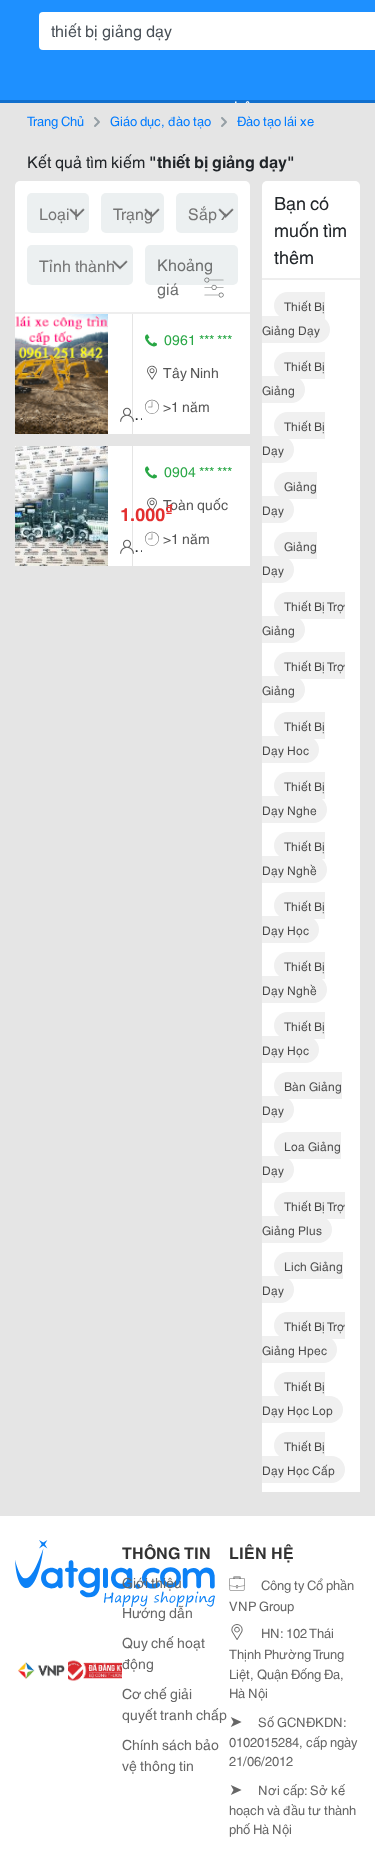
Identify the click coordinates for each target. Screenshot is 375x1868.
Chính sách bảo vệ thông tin (170, 1754)
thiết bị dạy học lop (297, 1397)
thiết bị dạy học (293, 917)
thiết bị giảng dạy (293, 317)
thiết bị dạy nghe (293, 797)
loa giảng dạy (301, 1157)
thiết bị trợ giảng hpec (303, 1337)
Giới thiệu (152, 1582)
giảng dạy (289, 497)
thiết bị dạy (293, 437)
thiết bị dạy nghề (293, 857)
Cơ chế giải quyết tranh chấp (174, 1703)
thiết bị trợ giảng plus (303, 1217)
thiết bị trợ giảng (303, 617)
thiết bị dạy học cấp (298, 1457)
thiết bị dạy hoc (293, 737)
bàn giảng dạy (302, 1097)
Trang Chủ (55, 120)
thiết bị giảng (293, 377)
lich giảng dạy (302, 1277)
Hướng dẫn (157, 1612)
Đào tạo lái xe (275, 120)
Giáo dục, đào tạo (160, 120)
